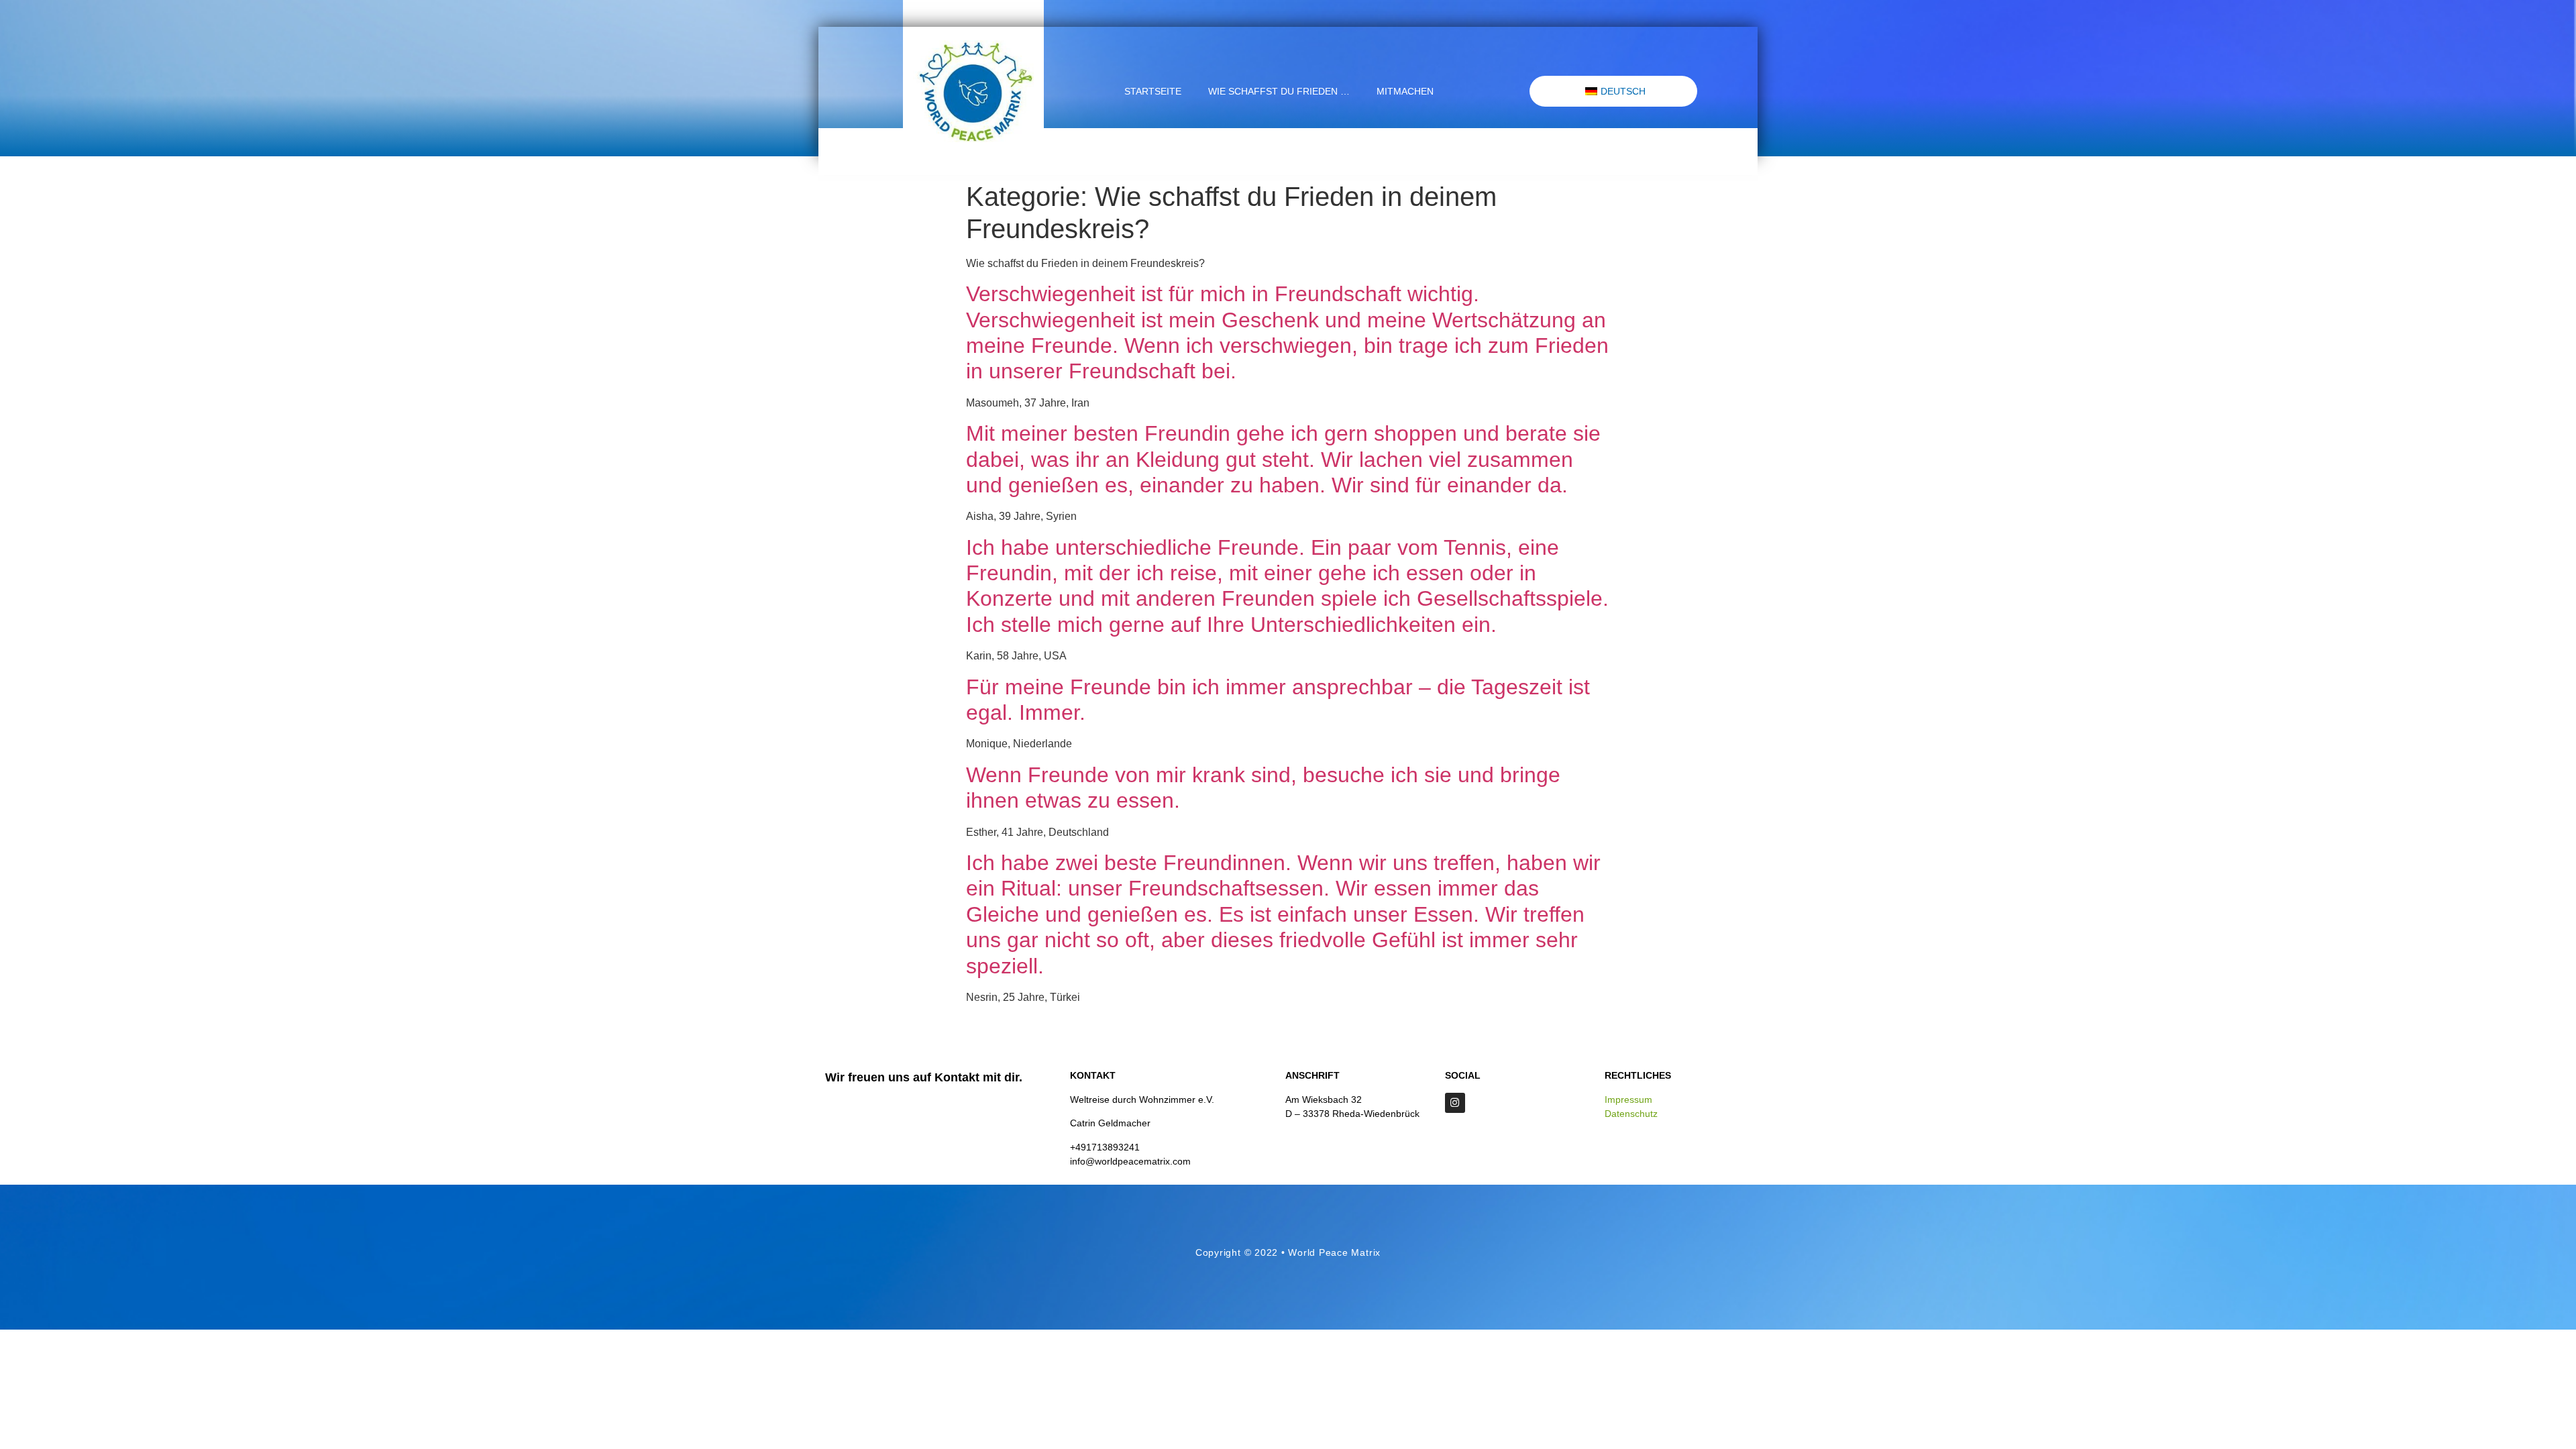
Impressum (1628, 1099)
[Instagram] (1455, 1103)
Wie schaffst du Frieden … (1279, 91)
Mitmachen (1405, 91)
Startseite (1153, 91)
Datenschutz (1631, 1114)
